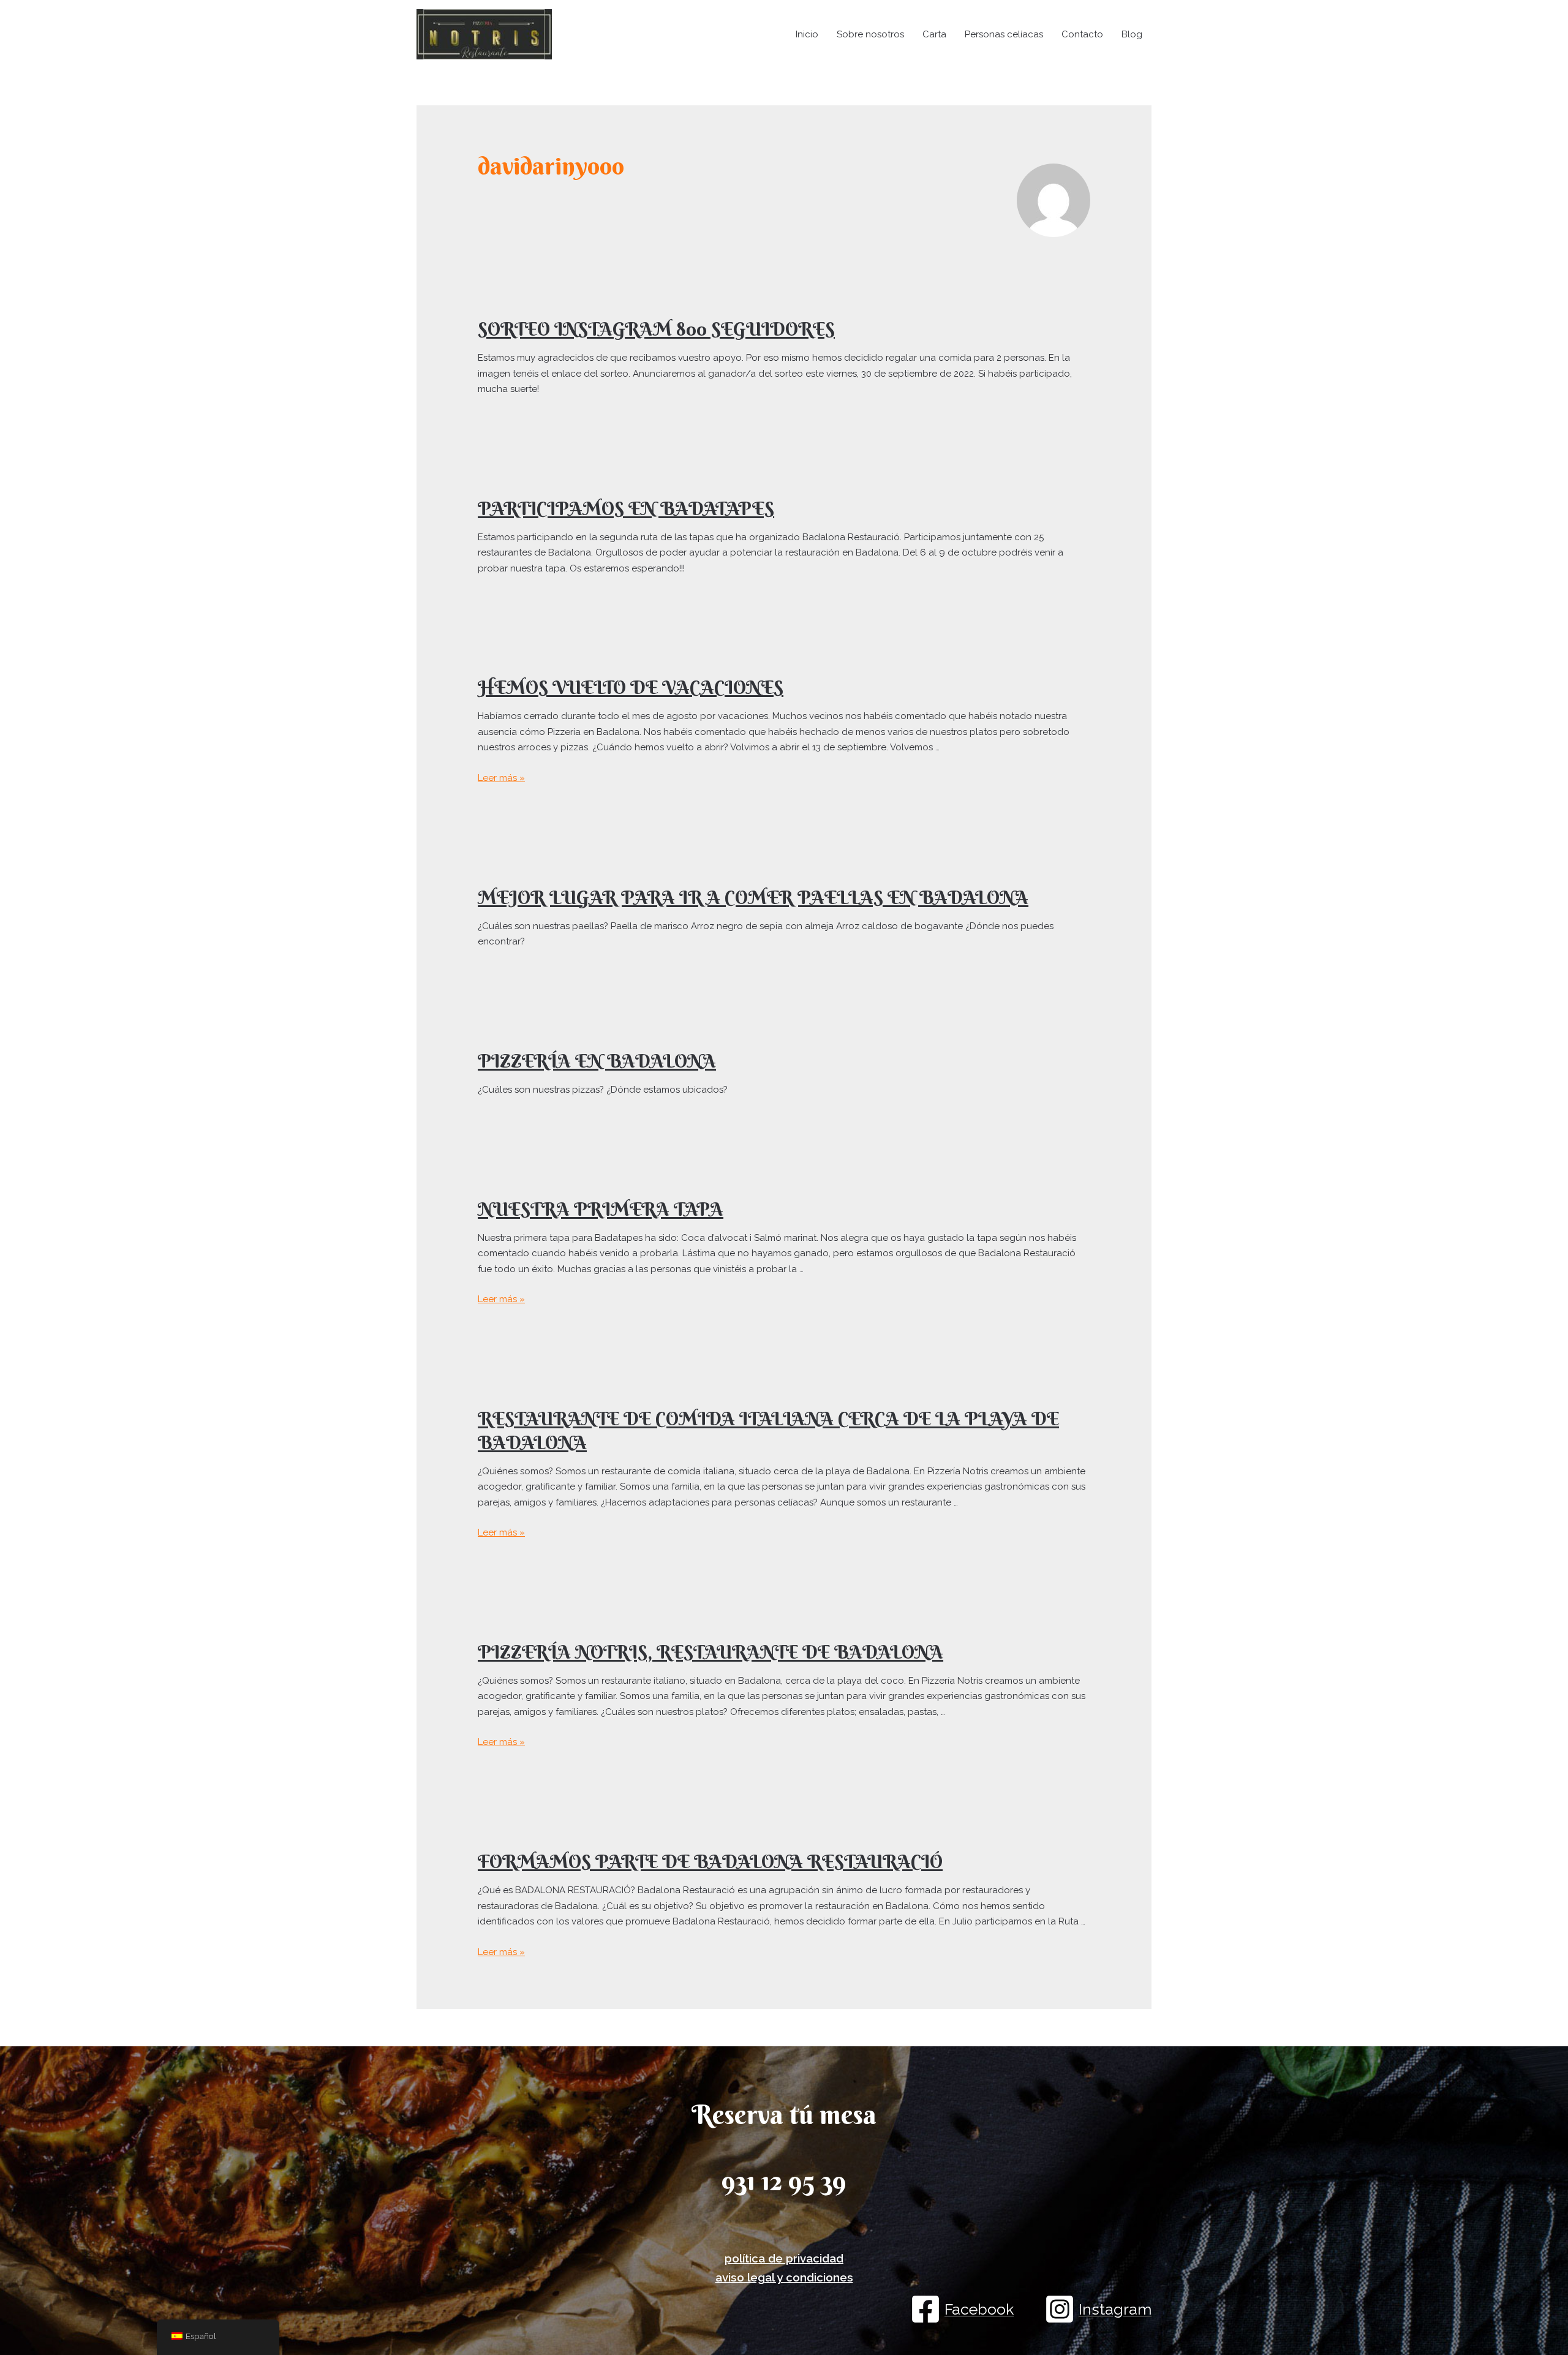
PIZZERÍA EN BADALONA (597, 1061)
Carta (934, 34)
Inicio (807, 34)
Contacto (1082, 34)
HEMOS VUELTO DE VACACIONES (631, 688)
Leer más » (501, 778)
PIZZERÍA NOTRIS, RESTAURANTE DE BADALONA (710, 1652)
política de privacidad (784, 2258)
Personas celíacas (1004, 34)
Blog (1132, 34)
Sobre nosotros (870, 34)
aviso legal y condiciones (784, 2277)
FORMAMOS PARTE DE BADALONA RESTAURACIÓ (710, 1862)
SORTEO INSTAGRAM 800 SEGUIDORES (656, 329)
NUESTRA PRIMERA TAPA (601, 1209)
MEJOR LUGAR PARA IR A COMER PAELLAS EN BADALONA (753, 898)
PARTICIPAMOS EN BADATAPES (626, 509)
